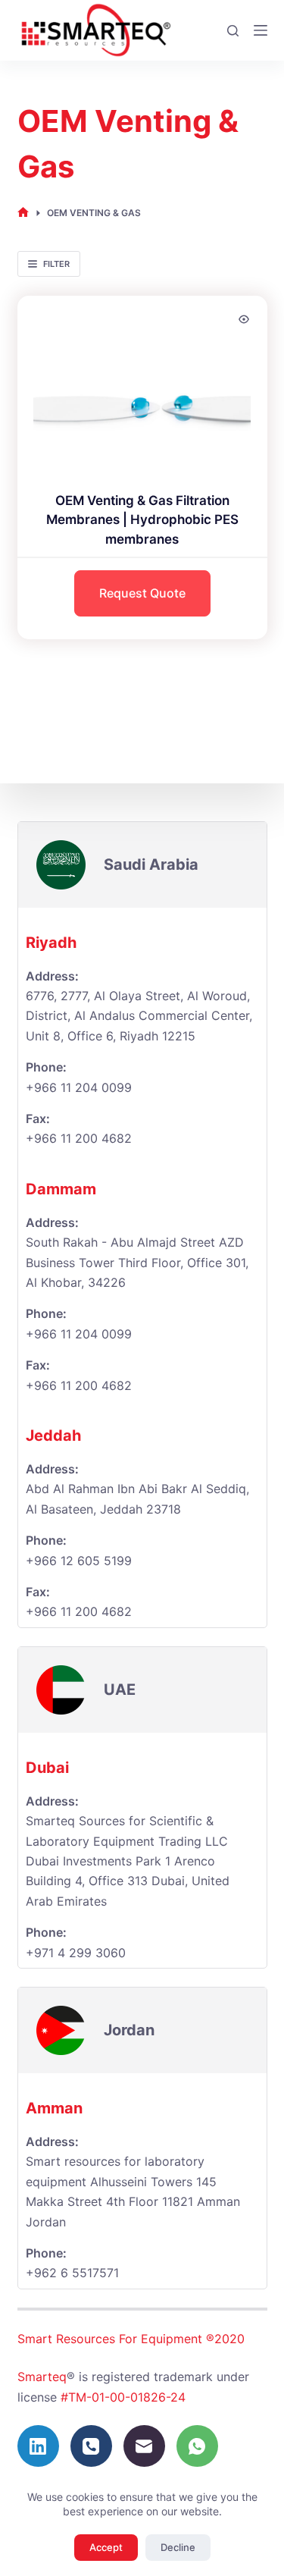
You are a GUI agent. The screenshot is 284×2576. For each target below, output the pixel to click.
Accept (106, 2547)
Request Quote (142, 593)
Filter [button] (56, 264)
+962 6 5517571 (72, 2273)
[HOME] (23, 213)
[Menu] (261, 30)
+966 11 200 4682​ (79, 1138)
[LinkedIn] (38, 2446)
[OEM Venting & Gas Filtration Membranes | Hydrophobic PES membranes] (142, 384)
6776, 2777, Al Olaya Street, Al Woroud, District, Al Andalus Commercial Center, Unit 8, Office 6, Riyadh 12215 (139, 1016)
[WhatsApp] (197, 2446)
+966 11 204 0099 (79, 1087)
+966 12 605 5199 (79, 1561)
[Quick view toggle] (244, 319)
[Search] (233, 31)
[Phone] (91, 2446)
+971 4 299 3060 (76, 1953)
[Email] (144, 2446)
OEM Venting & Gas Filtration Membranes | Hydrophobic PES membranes (142, 520)
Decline (178, 2547)
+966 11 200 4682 (79, 1385)
